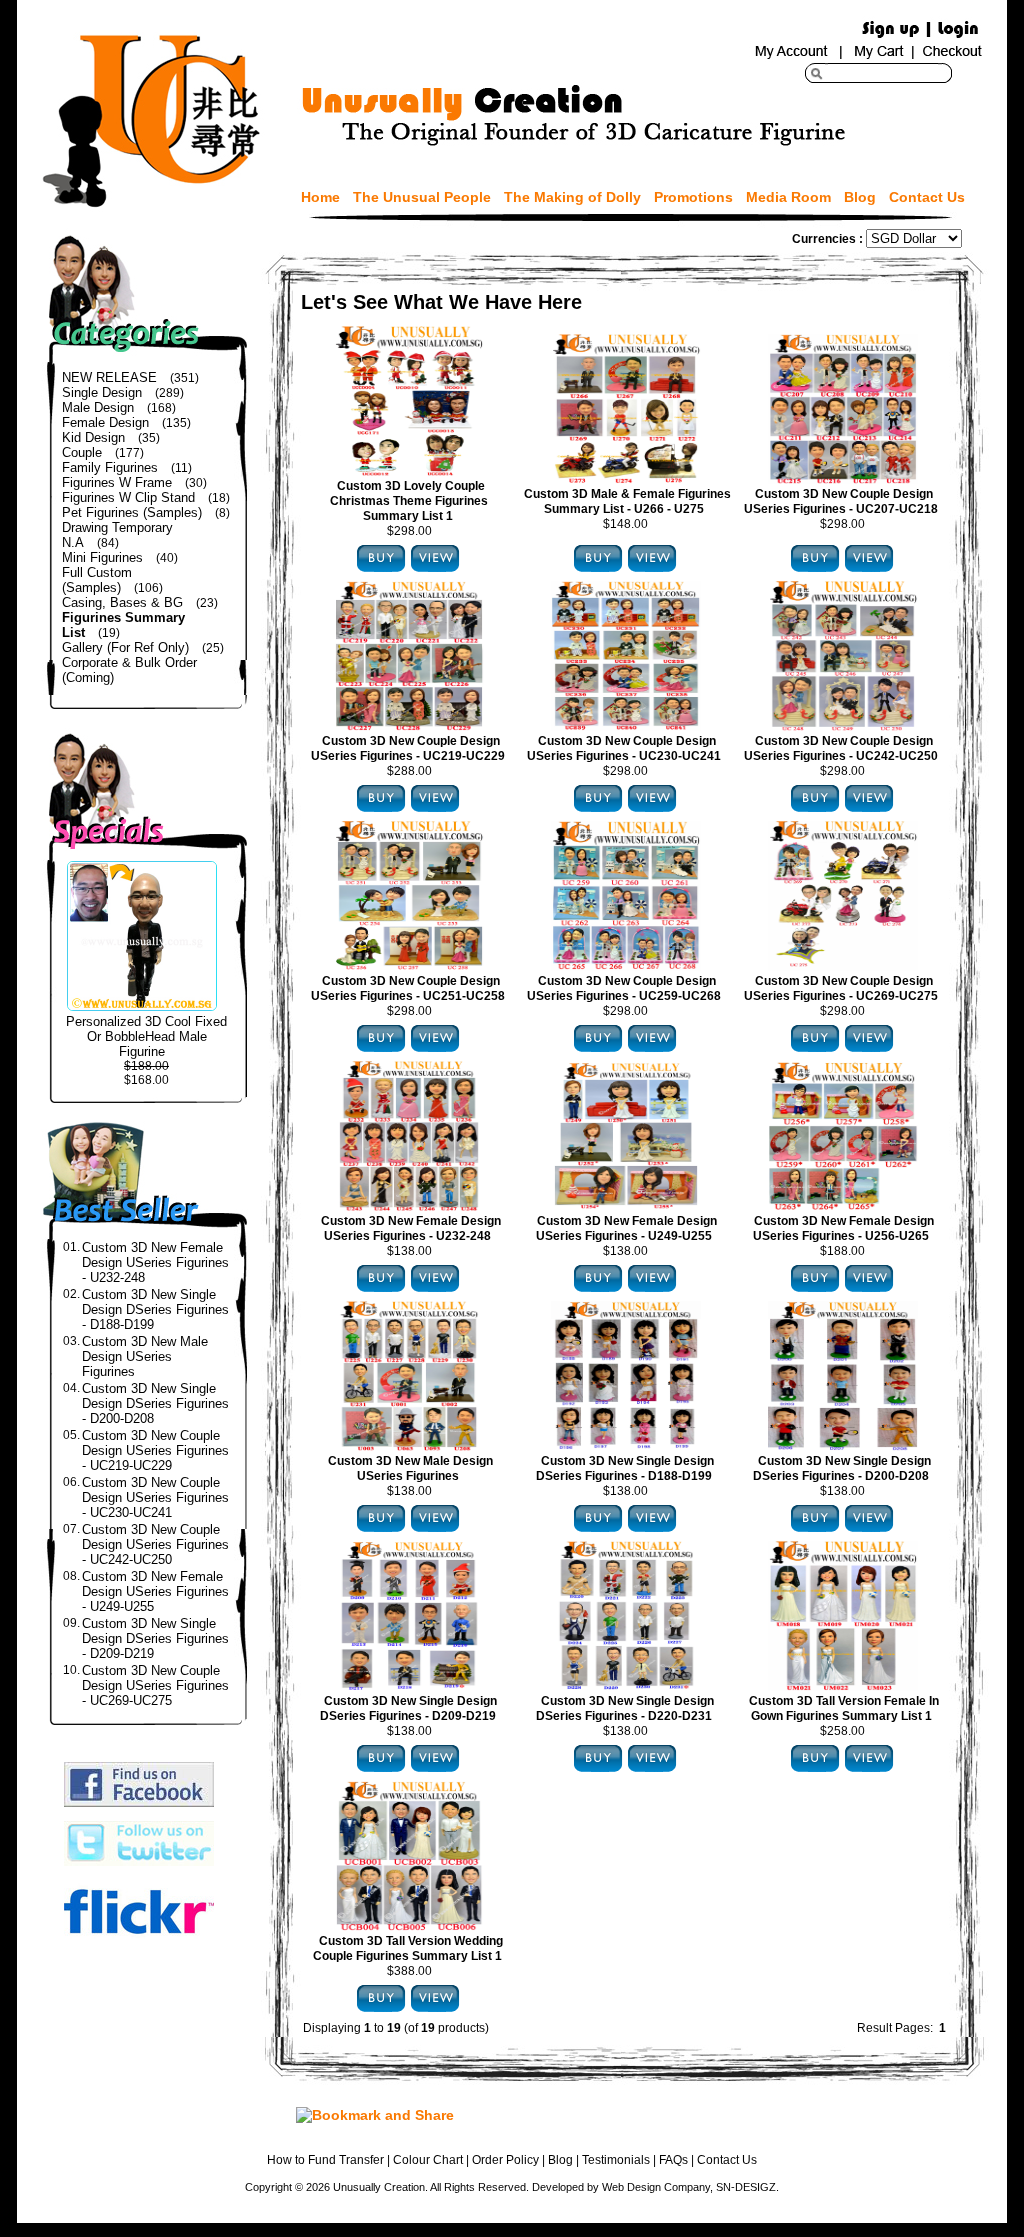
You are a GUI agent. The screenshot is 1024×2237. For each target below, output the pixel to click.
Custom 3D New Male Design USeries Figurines (145, 1356)
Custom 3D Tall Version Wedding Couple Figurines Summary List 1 (408, 1948)
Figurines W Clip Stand (128, 497)
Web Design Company (656, 2187)
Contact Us (927, 197)
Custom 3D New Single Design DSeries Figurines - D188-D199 (155, 1309)
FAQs (673, 2160)
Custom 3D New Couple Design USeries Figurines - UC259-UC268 (624, 988)
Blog (860, 197)
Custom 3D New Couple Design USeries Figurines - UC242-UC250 (155, 1544)
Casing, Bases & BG (122, 602)
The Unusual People (422, 197)
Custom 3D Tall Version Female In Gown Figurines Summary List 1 (844, 1708)
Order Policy (505, 2160)
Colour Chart (428, 2160)
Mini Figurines (102, 557)
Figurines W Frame (117, 482)
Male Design (98, 407)
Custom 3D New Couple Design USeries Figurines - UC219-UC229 (155, 1450)
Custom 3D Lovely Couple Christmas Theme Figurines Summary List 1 (409, 501)
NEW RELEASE (109, 377)
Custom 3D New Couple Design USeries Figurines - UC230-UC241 (155, 1497)
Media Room (788, 197)
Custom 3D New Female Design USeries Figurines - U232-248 (155, 1262)
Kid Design (93, 437)
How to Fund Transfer (325, 2160)
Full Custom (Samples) (97, 580)
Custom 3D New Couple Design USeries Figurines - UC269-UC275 (155, 1685)
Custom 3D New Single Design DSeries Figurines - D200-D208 (155, 1403)
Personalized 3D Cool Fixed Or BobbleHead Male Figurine (146, 1036)
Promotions (693, 197)
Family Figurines (110, 467)
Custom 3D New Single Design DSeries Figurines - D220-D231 (625, 1708)
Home (320, 197)
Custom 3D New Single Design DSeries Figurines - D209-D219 (155, 1638)
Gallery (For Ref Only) (125, 647)
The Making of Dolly (572, 197)
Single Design (102, 392)
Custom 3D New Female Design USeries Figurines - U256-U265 (843, 1228)
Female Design (105, 422)
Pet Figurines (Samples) (132, 512)
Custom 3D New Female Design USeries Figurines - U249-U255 (155, 1591)
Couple (82, 452)
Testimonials (616, 2160)
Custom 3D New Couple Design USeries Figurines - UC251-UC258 (408, 988)
